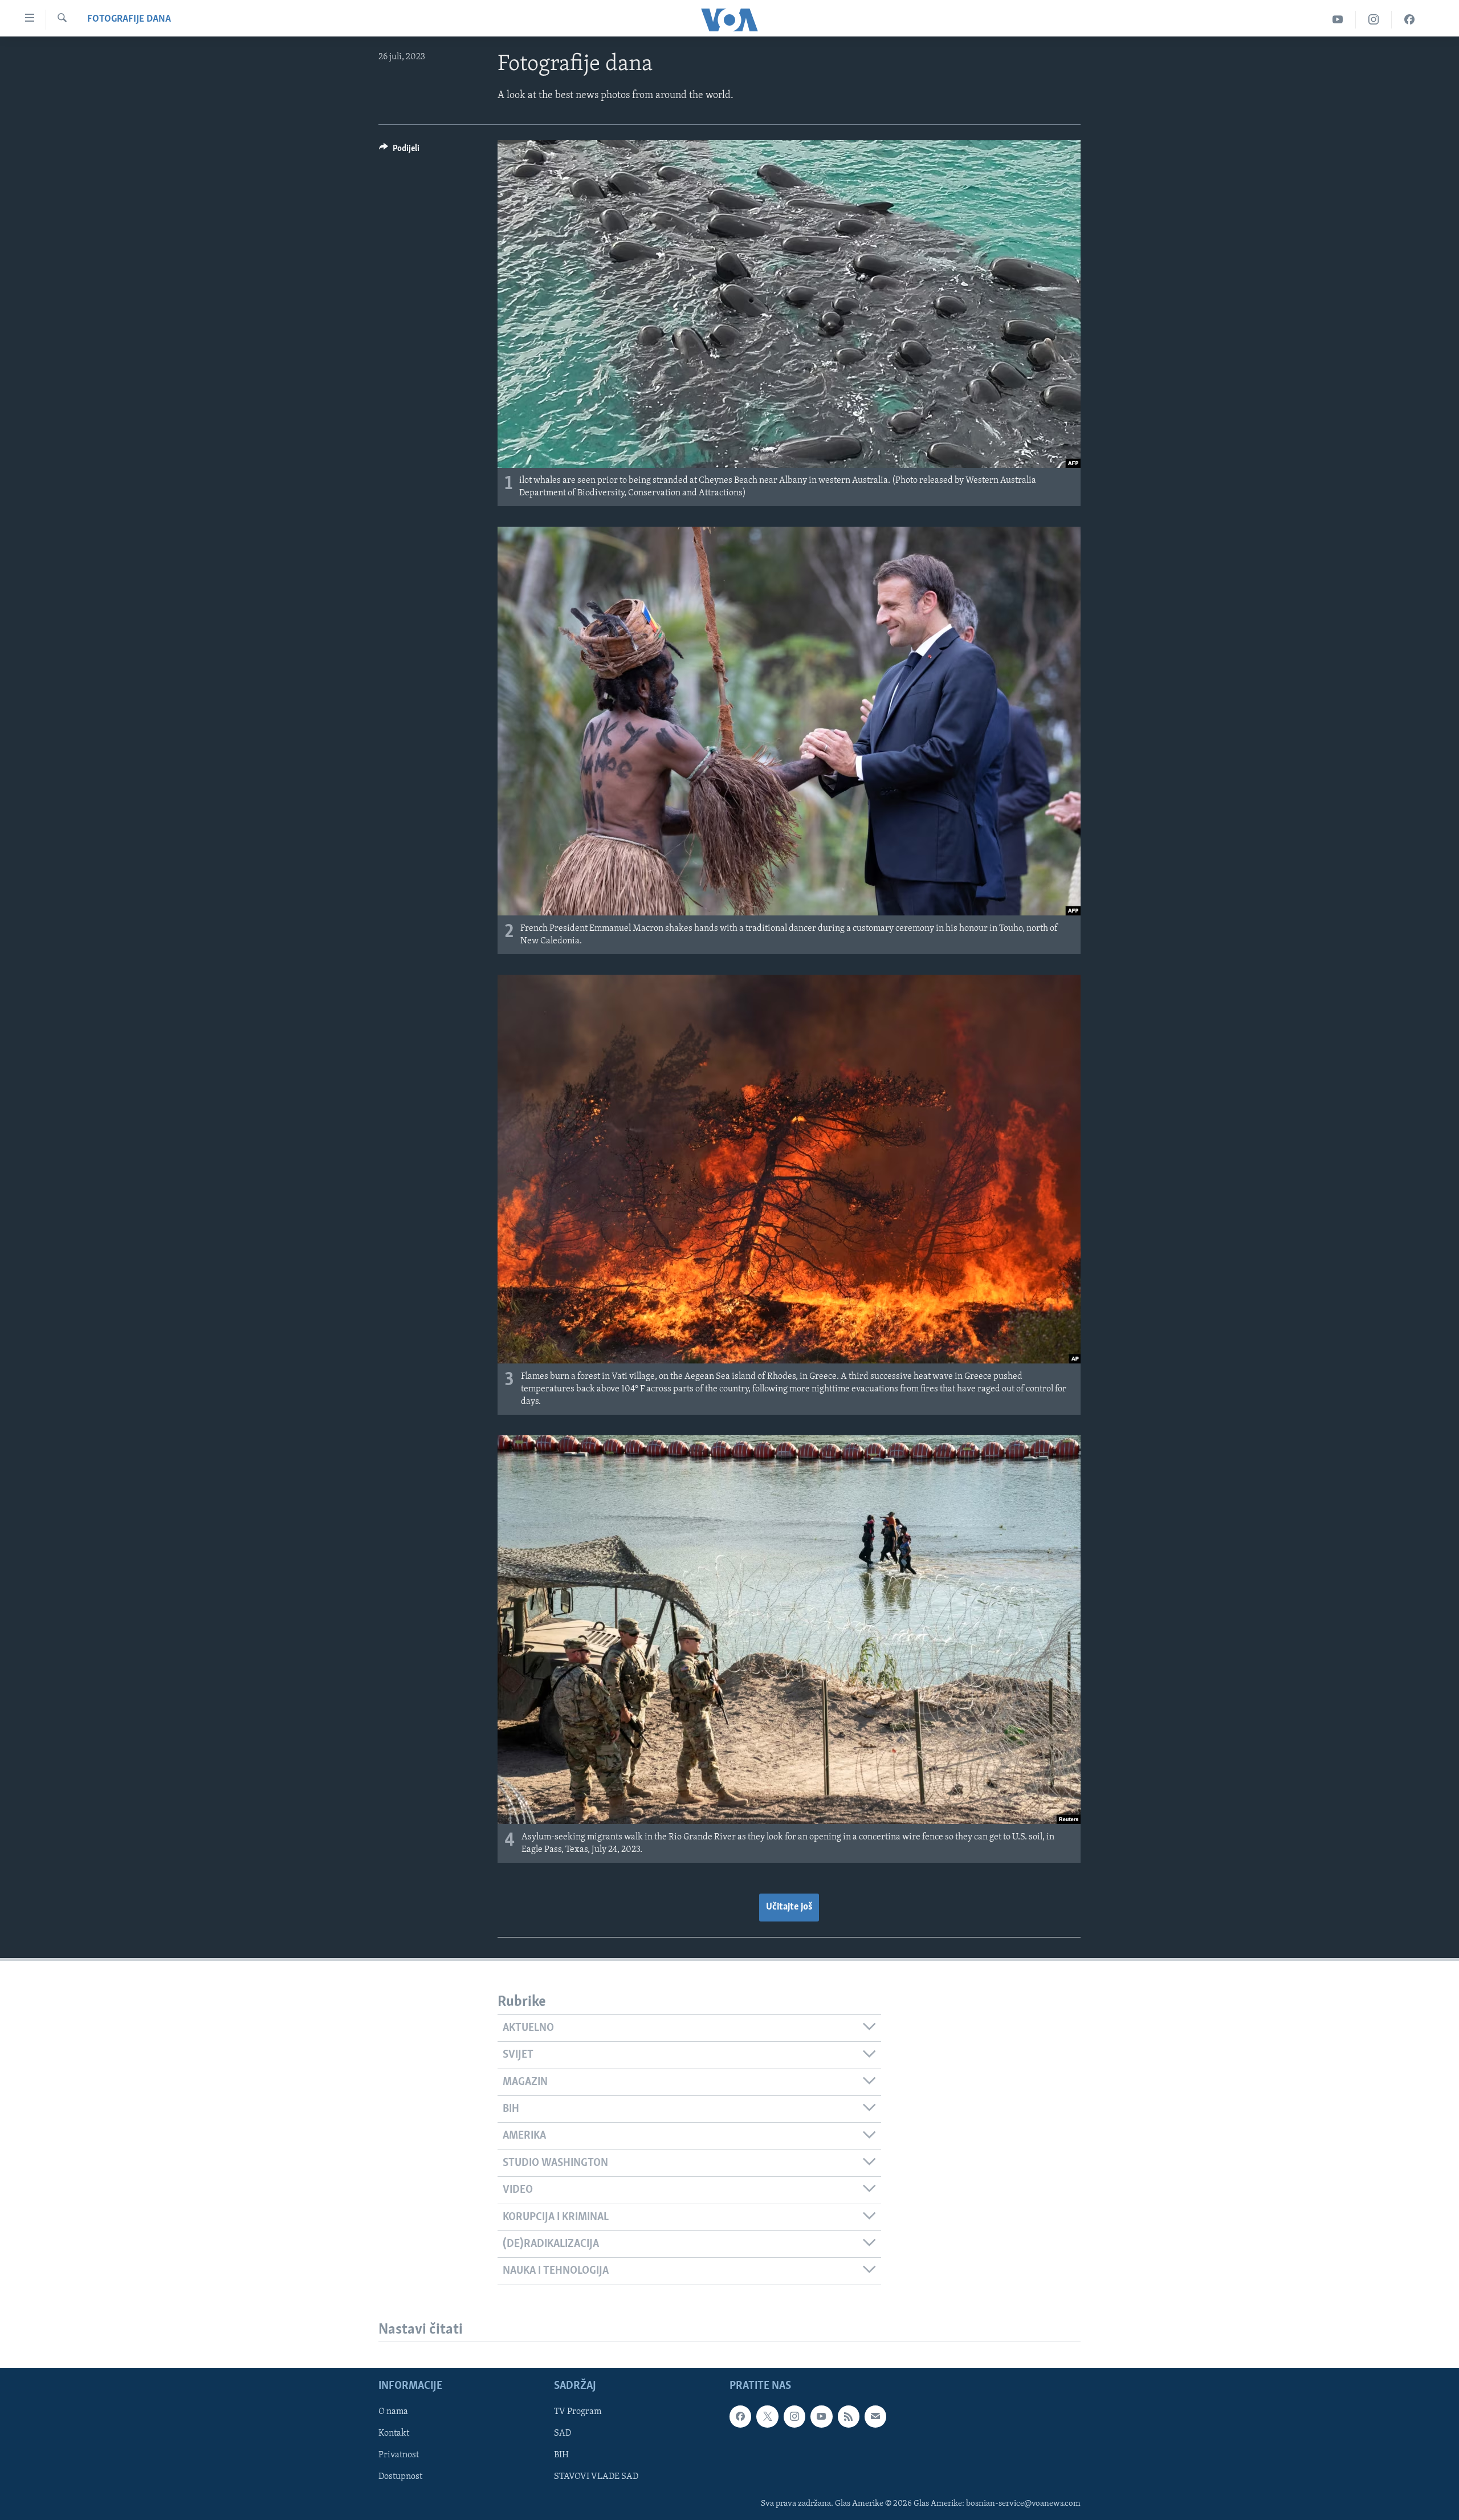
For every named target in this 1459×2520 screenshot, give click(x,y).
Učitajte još (789, 1907)
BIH (561, 2456)
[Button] (399, 151)
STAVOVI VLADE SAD (596, 2477)
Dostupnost (400, 2477)
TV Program (578, 2412)
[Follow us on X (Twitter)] (767, 2417)
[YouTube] (1338, 20)
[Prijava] (875, 2417)
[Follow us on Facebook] (740, 2417)
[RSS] (849, 2417)
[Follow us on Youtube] (821, 2417)
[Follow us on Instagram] (794, 2417)
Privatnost (399, 2456)
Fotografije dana (129, 19)
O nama (393, 2412)
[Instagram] (1374, 20)
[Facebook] (1409, 20)
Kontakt (394, 2434)
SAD (563, 2434)
